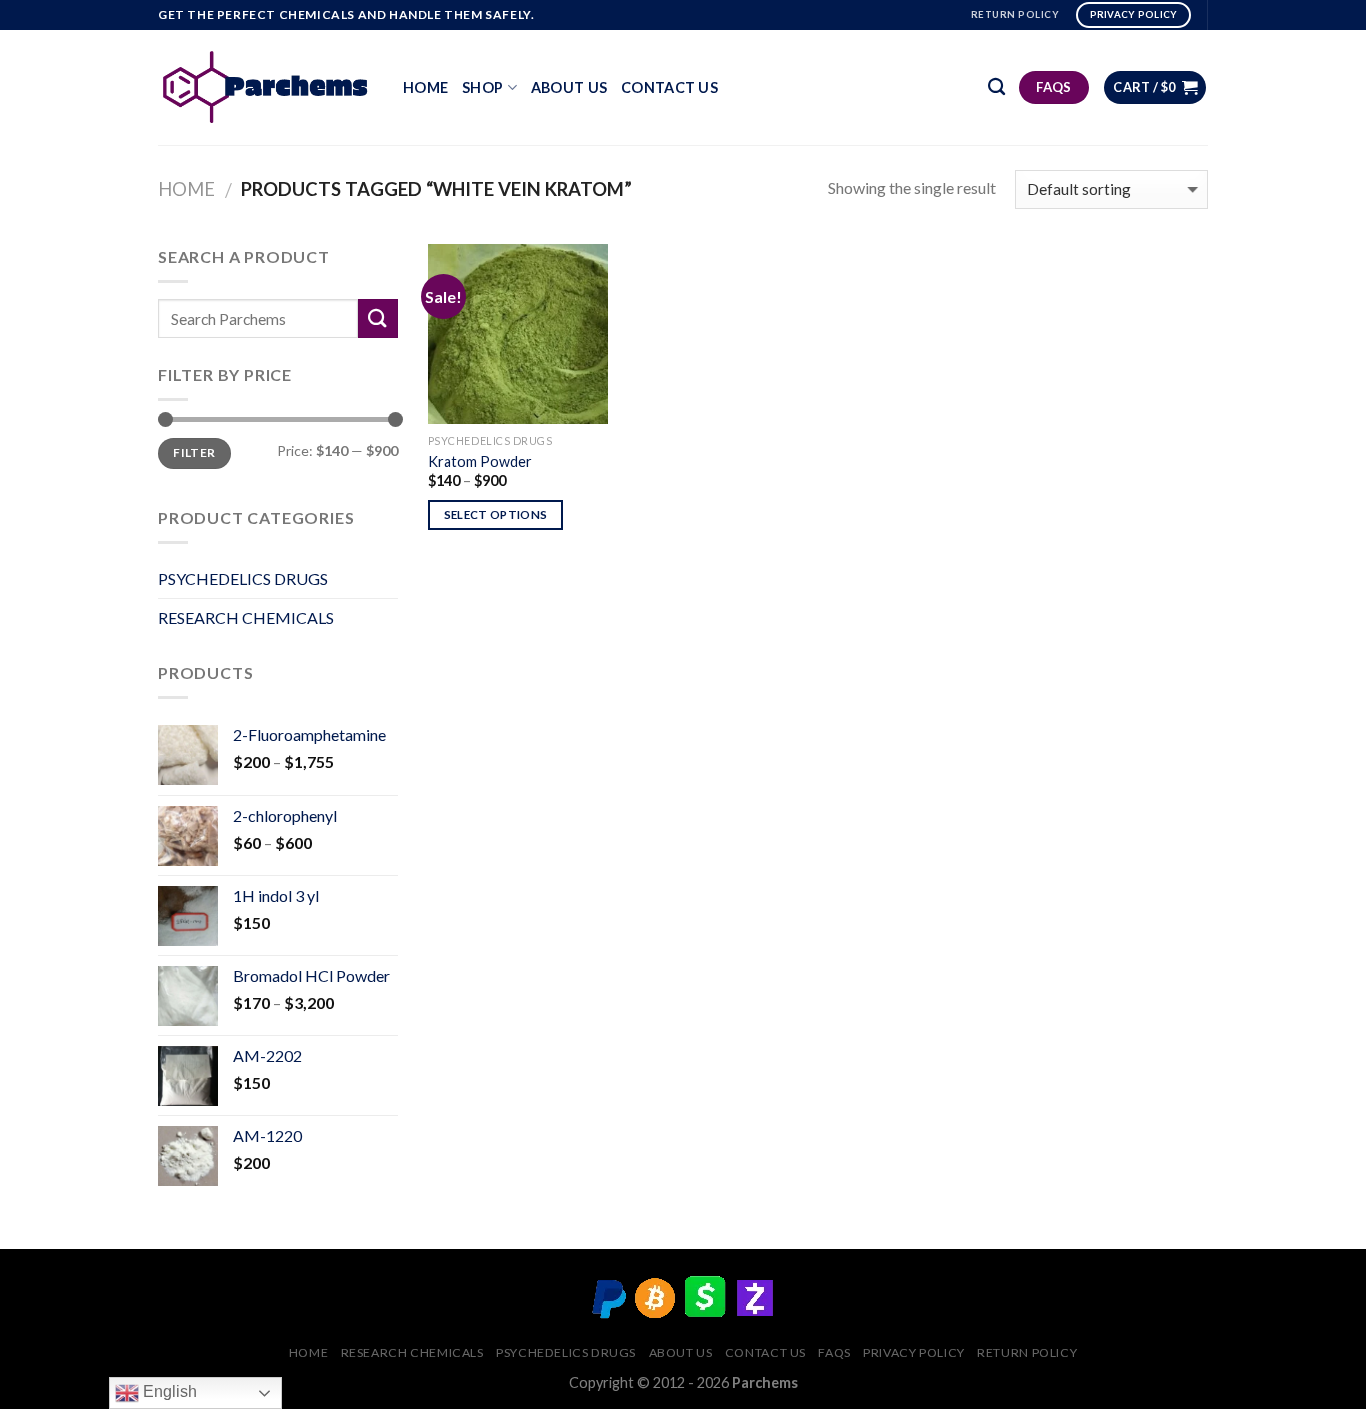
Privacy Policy (914, 1352)
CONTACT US (669, 87)
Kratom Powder (480, 461)
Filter (194, 452)
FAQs (834, 1352)
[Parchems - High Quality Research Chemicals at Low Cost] (265, 87)
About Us (569, 87)
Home (425, 87)
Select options (496, 514)
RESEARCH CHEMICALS (246, 617)
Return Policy (1027, 1352)
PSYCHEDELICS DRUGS (243, 578)
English (168, 1391)
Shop (482, 87)
